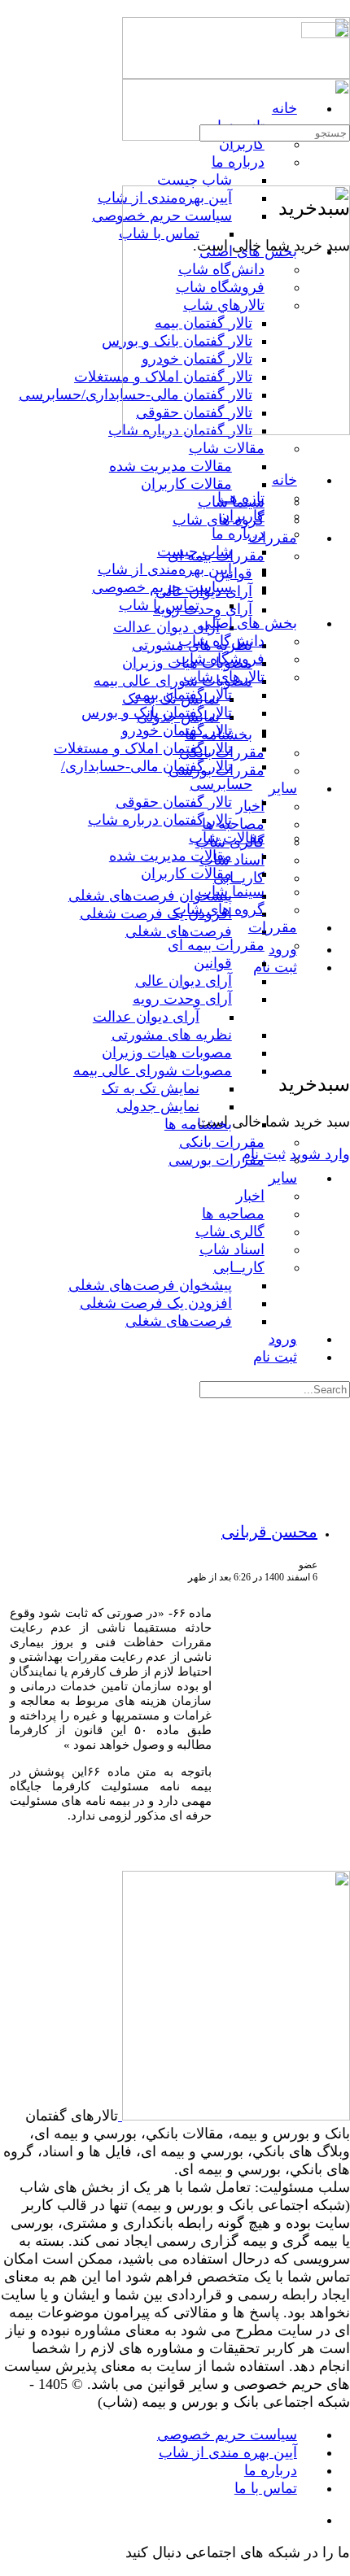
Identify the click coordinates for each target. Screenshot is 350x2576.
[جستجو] (340, 1031)
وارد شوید (320, 1154)
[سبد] (340, 1048)
